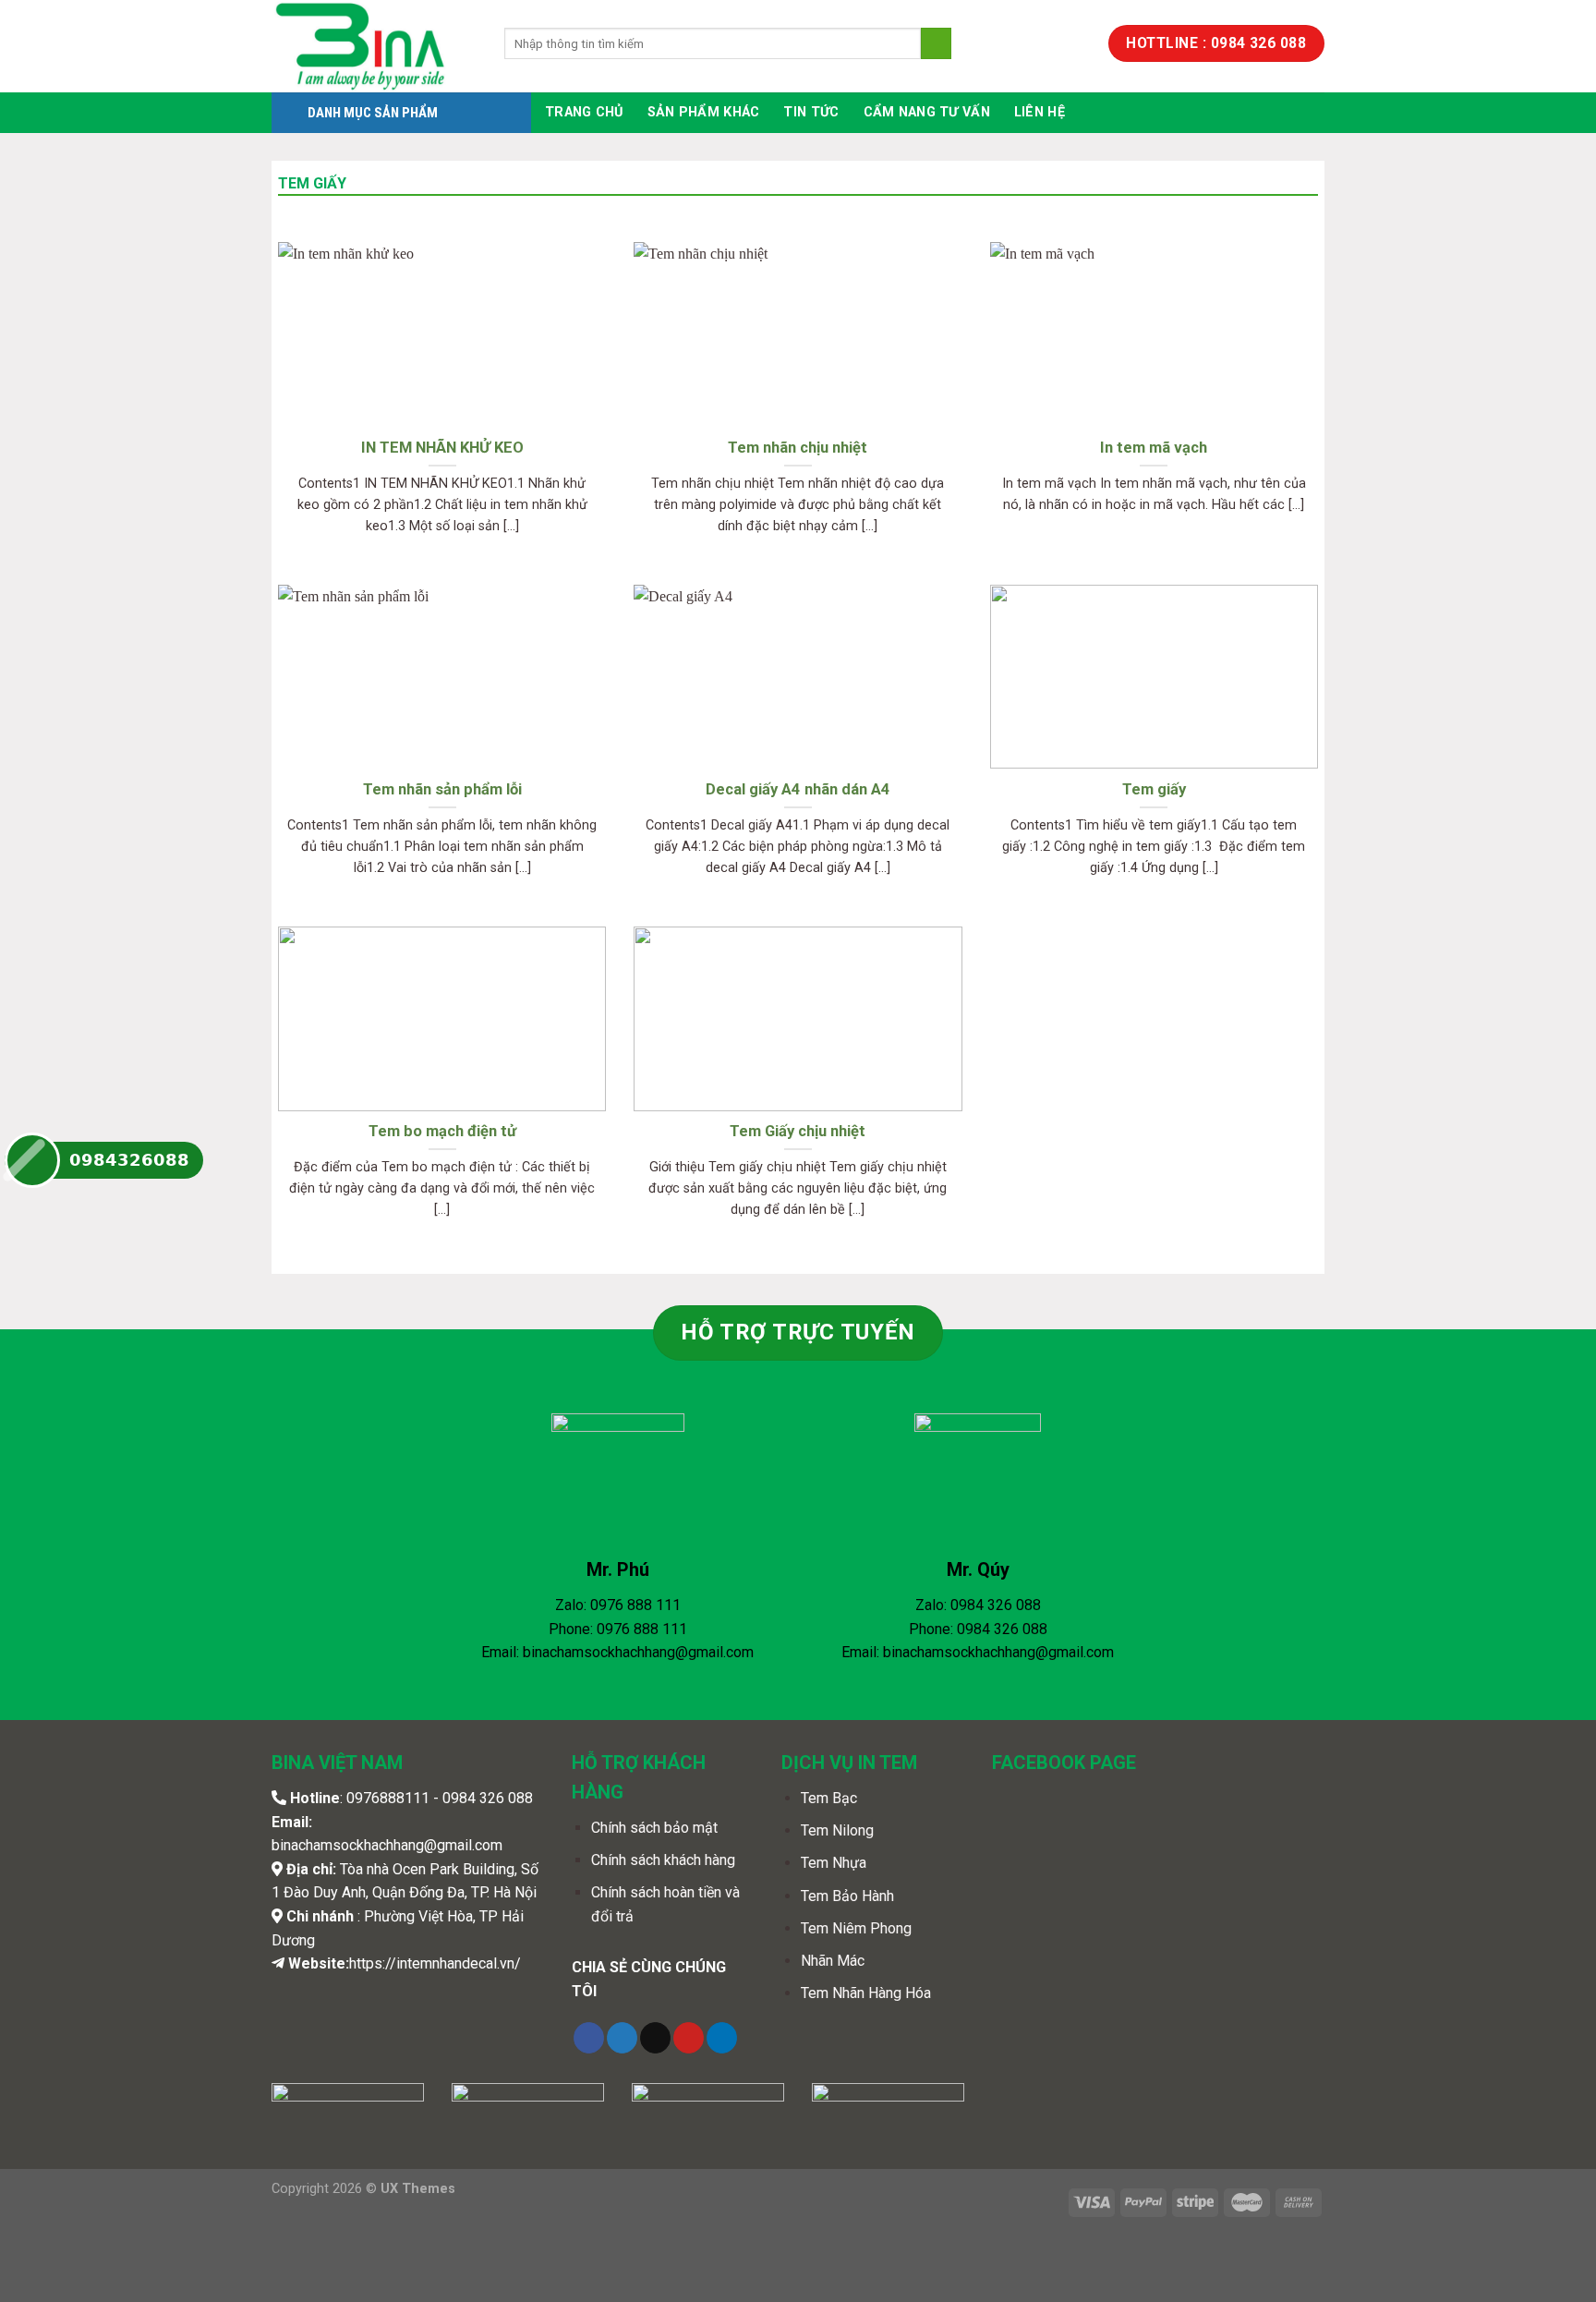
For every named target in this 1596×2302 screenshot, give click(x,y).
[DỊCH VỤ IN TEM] (374, 46)
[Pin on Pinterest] (689, 2038)
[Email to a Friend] (655, 2038)
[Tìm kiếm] (936, 43)
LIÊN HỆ (1040, 112)
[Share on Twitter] (622, 2038)
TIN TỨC (811, 112)
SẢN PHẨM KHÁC (704, 112)
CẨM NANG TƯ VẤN (927, 112)
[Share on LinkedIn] (722, 2038)
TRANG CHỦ (584, 112)
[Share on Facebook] (589, 2038)
